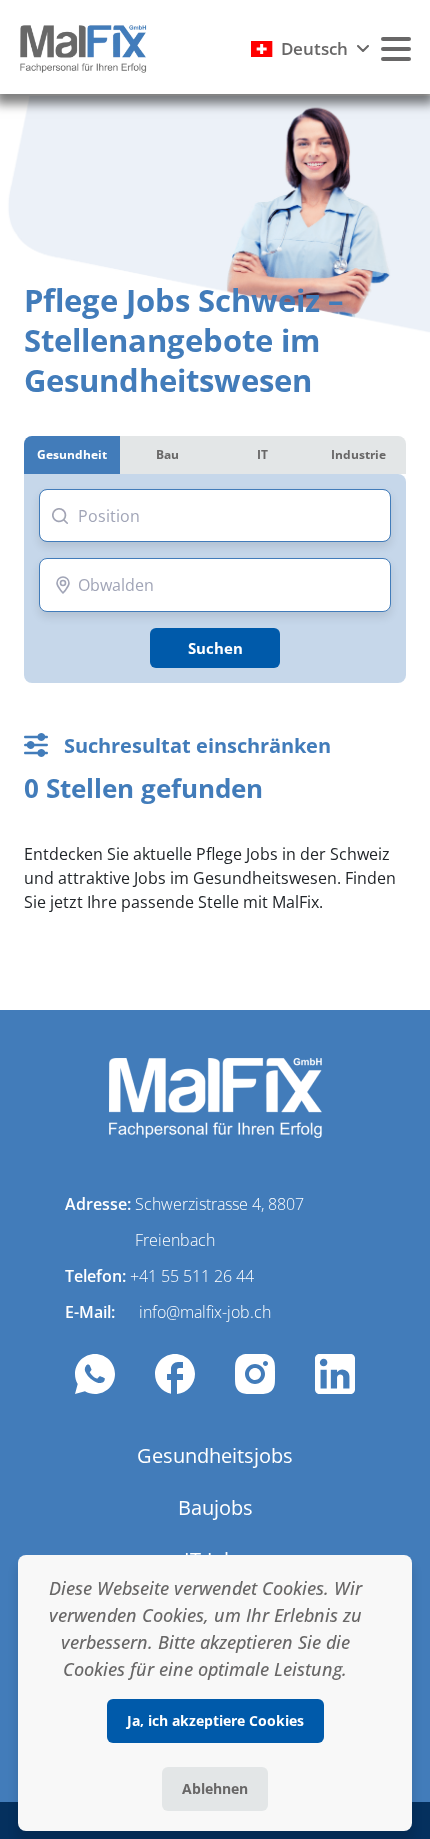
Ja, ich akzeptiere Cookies (215, 1720)
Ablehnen (215, 1788)
